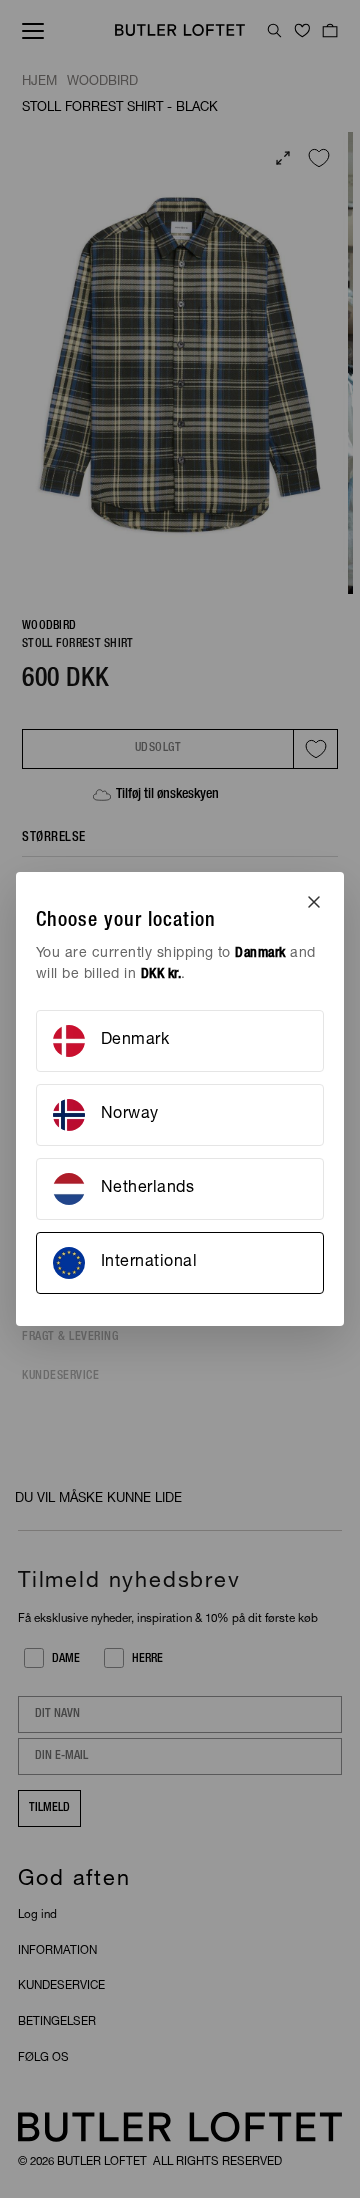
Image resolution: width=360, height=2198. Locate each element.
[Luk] (314, 902)
